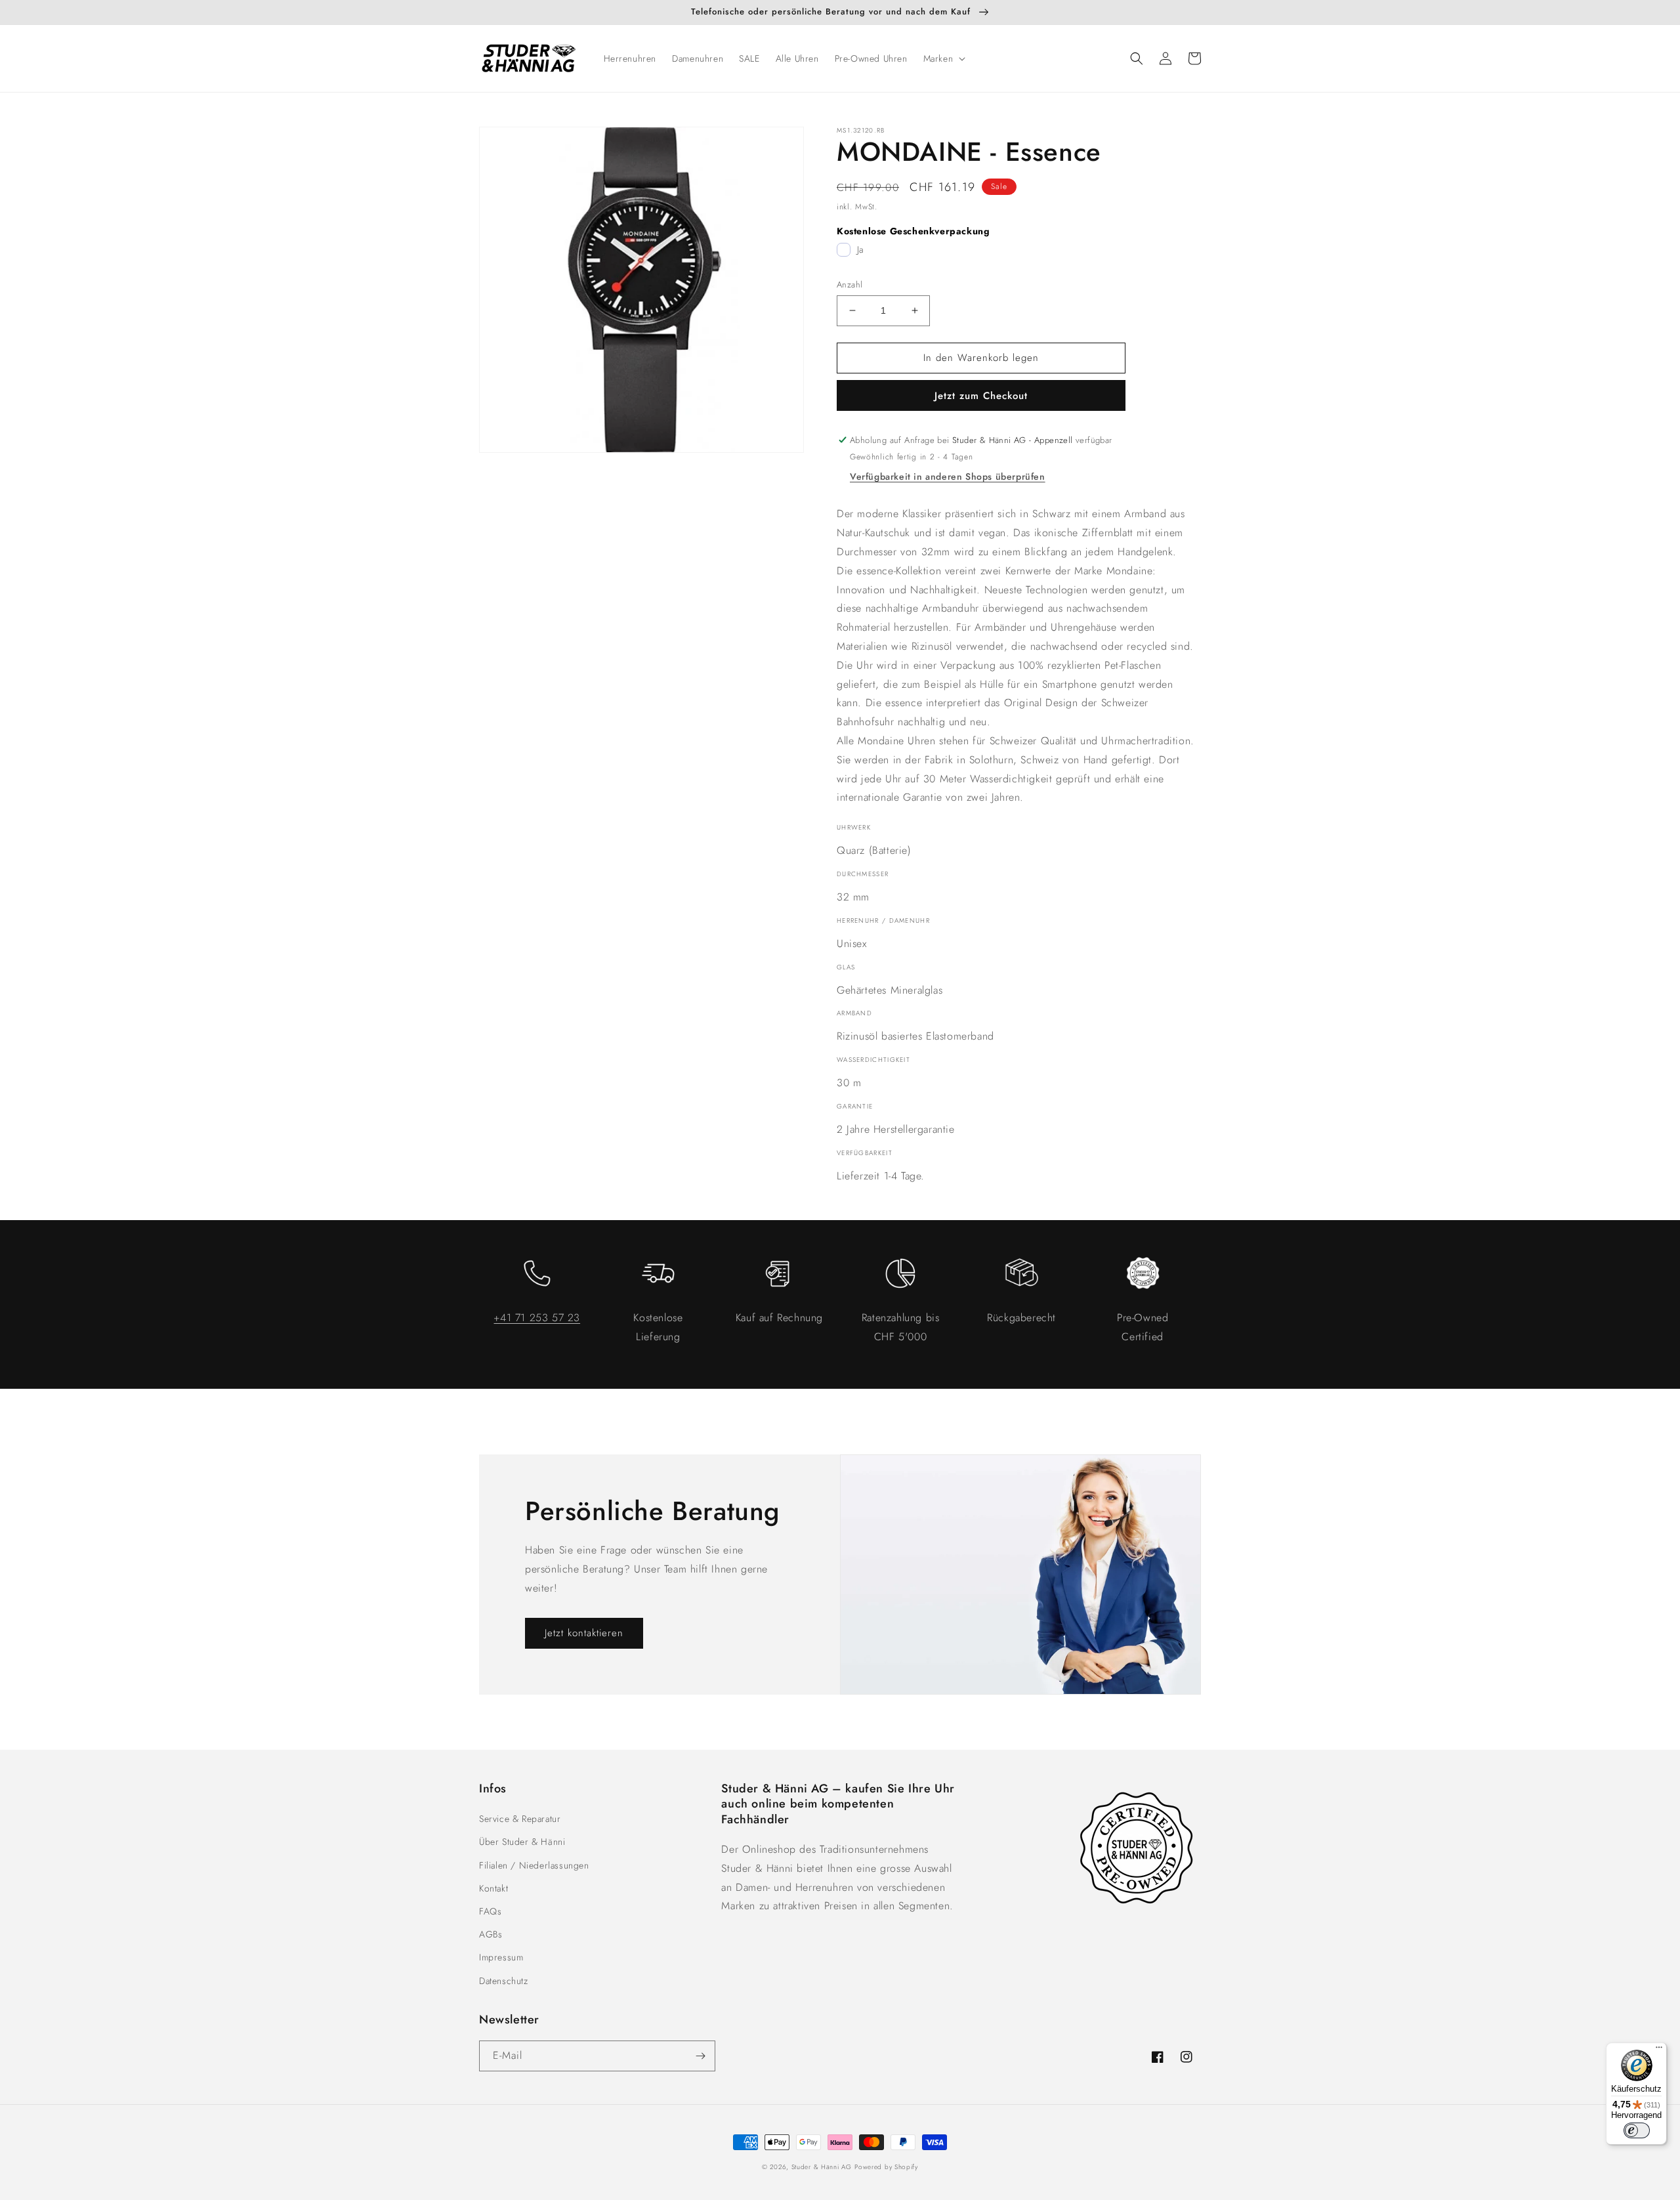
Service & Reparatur (520, 1819)
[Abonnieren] (700, 2056)
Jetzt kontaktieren (584, 1633)
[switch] (1637, 2130)
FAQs (490, 1911)
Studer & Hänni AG (822, 2167)
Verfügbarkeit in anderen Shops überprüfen (948, 476)
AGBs (491, 1934)
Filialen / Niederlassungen (534, 1865)
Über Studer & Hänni (522, 1842)
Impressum (501, 1957)
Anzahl (850, 285)
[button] (943, 58)
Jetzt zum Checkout (981, 396)
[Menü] (1659, 2050)
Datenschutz (504, 1981)
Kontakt (493, 1888)
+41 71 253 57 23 (537, 1318)
